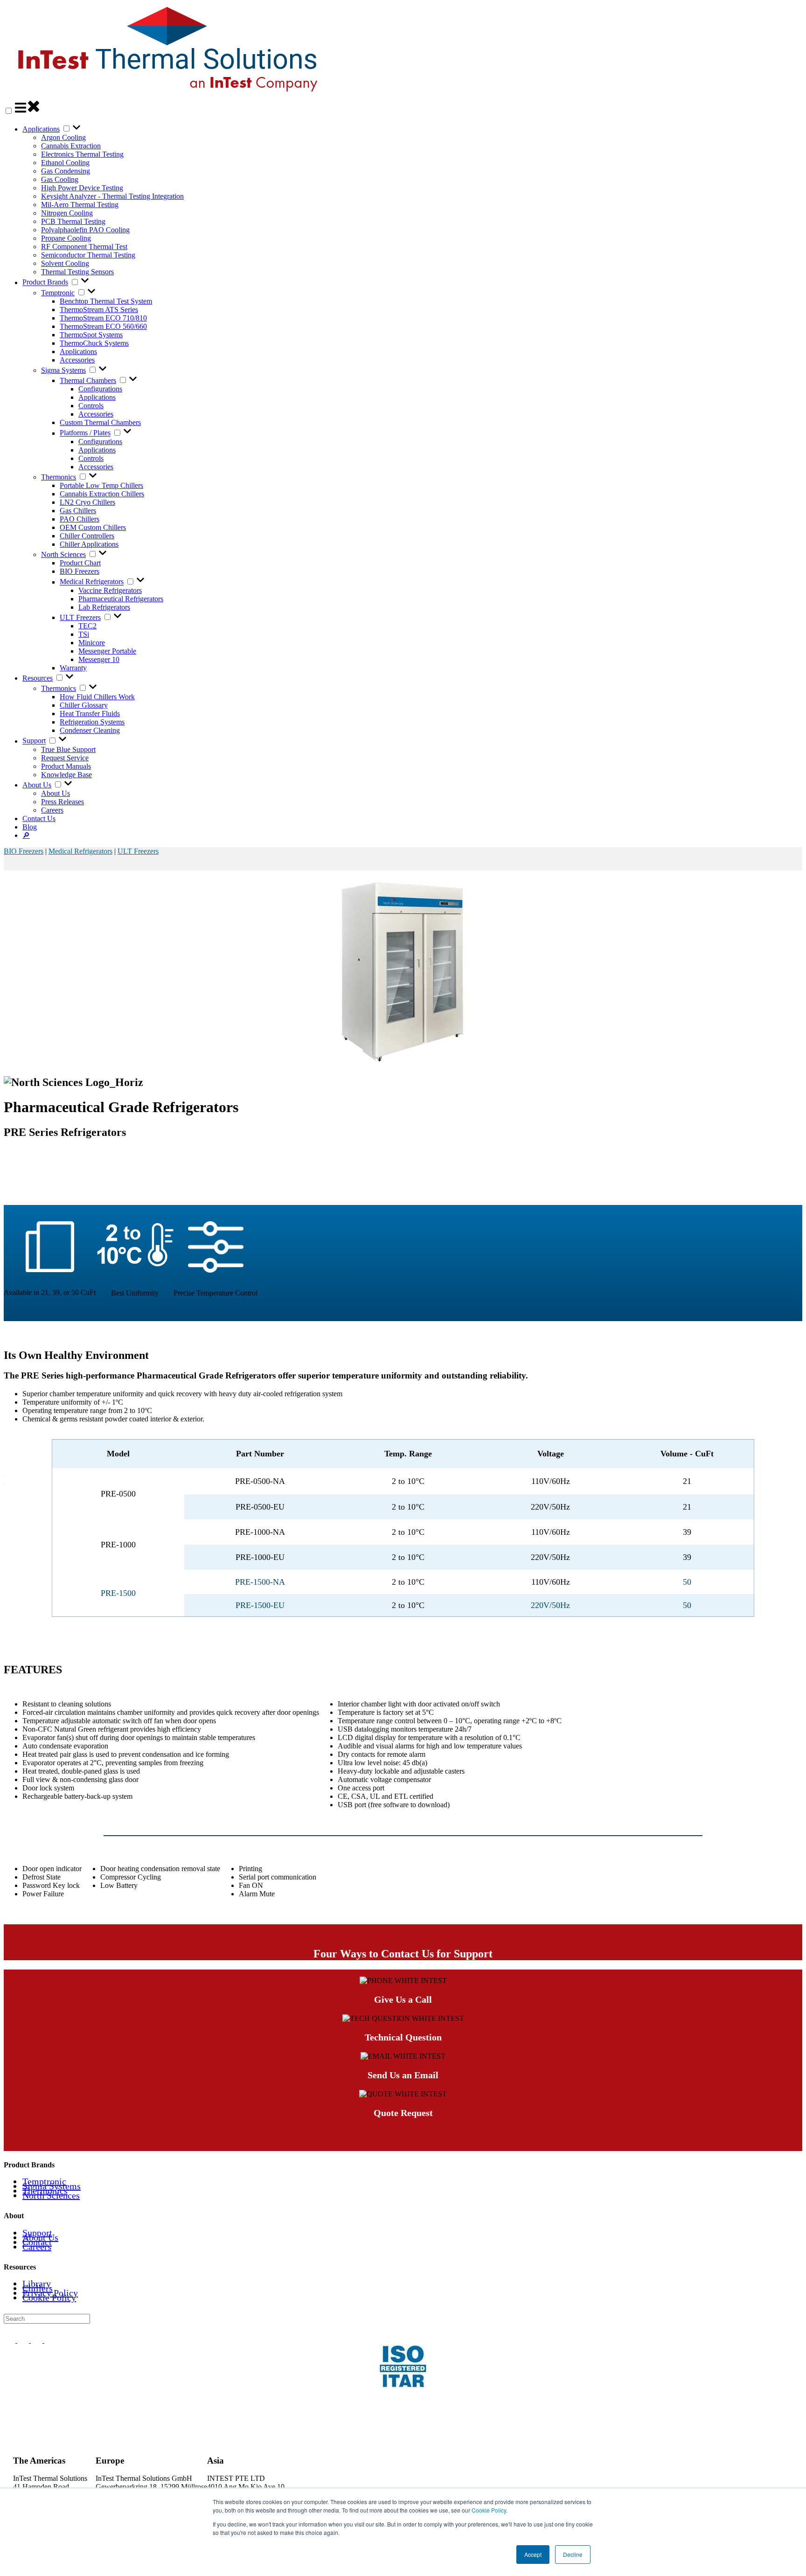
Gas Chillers (78, 511)
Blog (30, 827)
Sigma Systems (63, 370)
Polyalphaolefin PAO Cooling (85, 230)
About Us (37, 785)
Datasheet (403, 1184)
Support (34, 741)
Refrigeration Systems (92, 722)
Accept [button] (533, 2554)
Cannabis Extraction (71, 146)
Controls (91, 406)
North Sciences (63, 554)
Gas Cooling (60, 179)
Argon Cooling (63, 137)
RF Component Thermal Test (84, 247)
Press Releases (63, 802)
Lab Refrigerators (104, 607)
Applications (41, 129)
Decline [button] (573, 2554)
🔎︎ (26, 835)
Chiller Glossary (84, 705)
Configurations (100, 389)
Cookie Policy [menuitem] (49, 2298)
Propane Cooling (66, 238)
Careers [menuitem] (37, 2247)
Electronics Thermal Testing (82, 154)
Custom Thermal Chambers (100, 422)
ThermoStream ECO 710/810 (103, 318)
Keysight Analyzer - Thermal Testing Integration (112, 196)
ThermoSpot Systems (91, 335)
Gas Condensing (66, 171)
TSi (84, 634)
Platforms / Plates (85, 433)
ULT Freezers (80, 617)
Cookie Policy (489, 2510)
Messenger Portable (107, 651)
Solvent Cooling (65, 263)
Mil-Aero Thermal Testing (80, 205)
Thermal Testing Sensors (77, 272)
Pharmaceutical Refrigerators (121, 599)
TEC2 (87, 626)
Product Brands (45, 282)
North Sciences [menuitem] (51, 2195)
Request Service (65, 758)
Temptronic (58, 293)
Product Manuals (66, 766)
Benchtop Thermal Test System (106, 301)
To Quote (403, 1152)
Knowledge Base (66, 775)
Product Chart (80, 563)
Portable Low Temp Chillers (101, 485)
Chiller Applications (89, 544)
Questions (403, 1168)
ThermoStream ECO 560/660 (103, 326)
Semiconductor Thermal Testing (88, 255)
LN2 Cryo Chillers (87, 502)
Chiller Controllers (87, 536)
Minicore (92, 643)
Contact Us (39, 818)
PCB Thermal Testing (73, 221)
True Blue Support (68, 749)
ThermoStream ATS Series (99, 310)
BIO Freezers (80, 571)
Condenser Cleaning (90, 730)
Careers (52, 810)
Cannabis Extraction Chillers (102, 494)
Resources (38, 678)
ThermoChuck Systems (94, 343)
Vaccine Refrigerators (110, 590)
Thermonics (59, 477)
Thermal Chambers (88, 380)
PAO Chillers (80, 519)
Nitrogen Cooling (67, 213)
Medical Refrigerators (92, 582)
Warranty (73, 668)
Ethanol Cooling (65, 163)
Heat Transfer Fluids (90, 714)
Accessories (77, 360)
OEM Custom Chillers (93, 527)
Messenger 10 (99, 659)
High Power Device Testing (82, 188)
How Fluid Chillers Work (97, 697)
